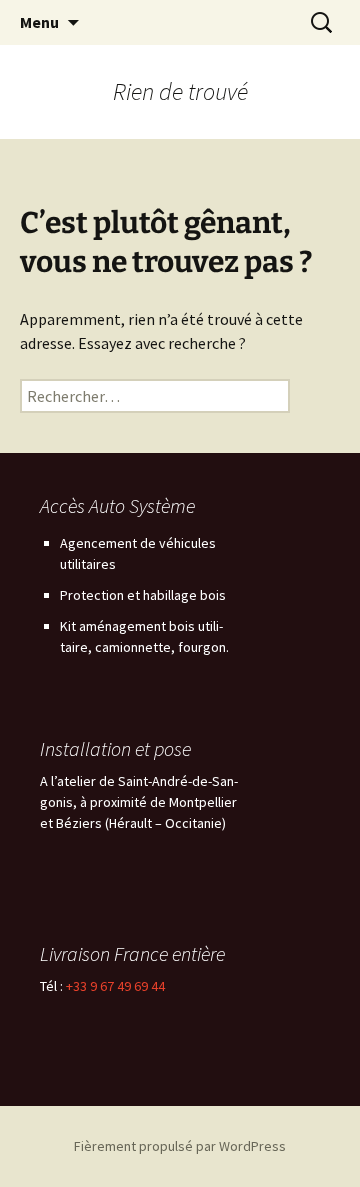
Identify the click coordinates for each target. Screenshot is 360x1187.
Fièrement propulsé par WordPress (180, 1146)
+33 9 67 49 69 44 (115, 986)
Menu (39, 22)
